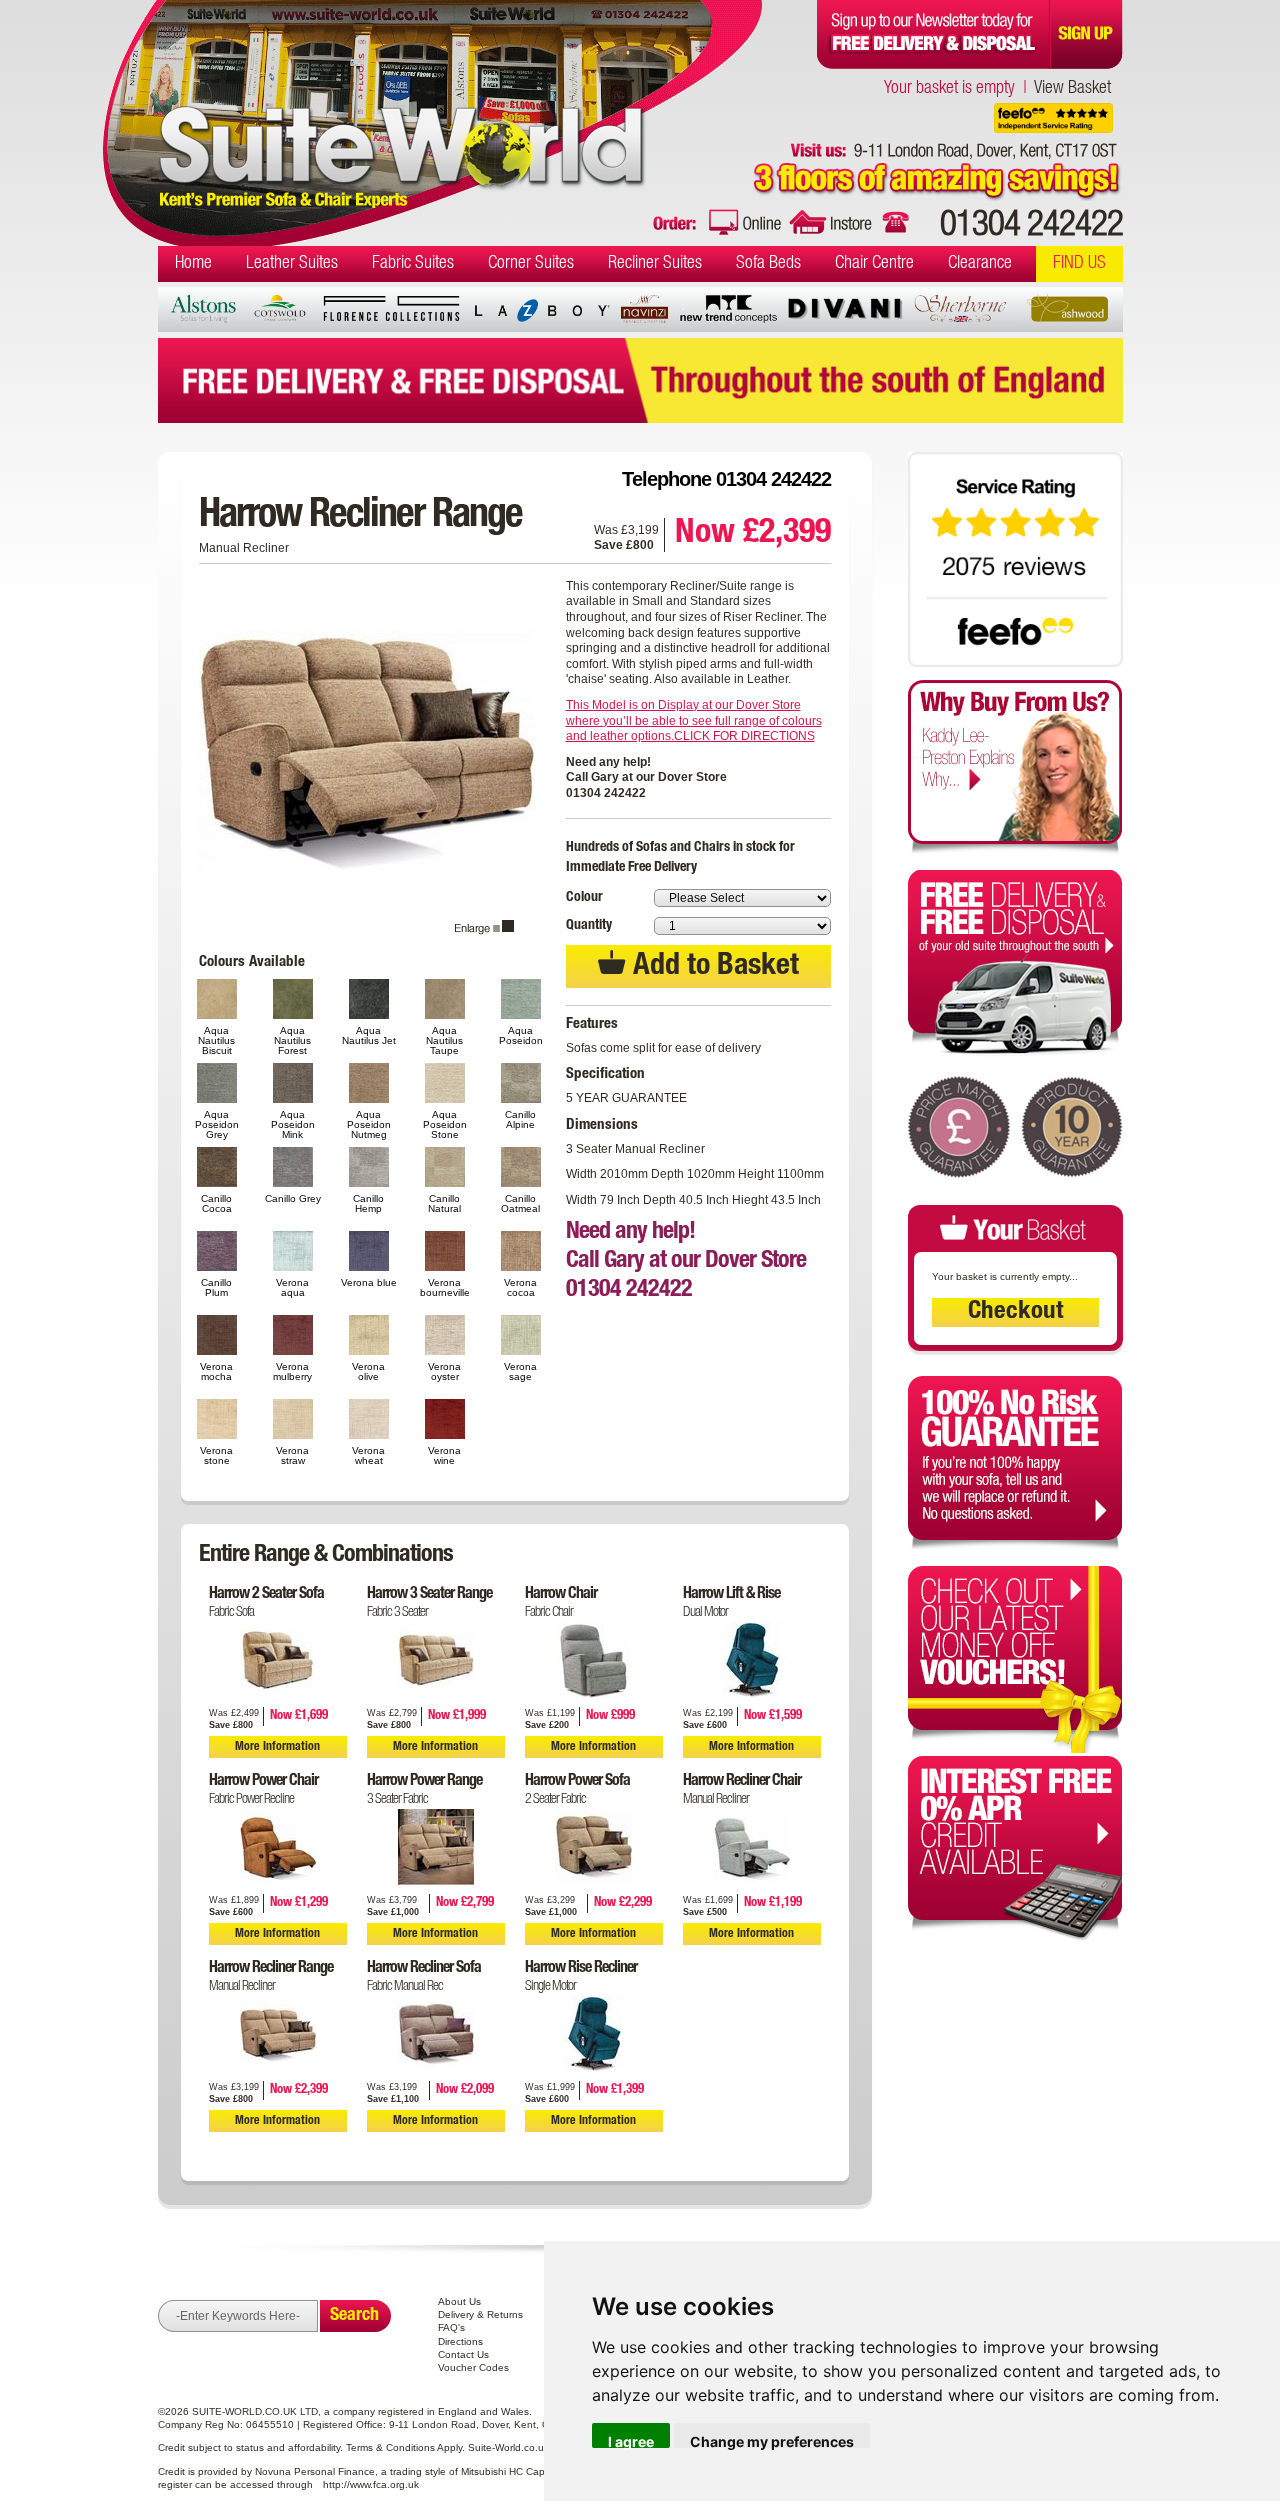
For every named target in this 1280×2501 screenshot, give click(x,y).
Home (193, 264)
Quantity (589, 926)
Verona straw (292, 1455)
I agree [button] (631, 2440)
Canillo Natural (444, 1203)
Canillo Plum (216, 1287)
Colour (584, 898)
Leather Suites (292, 264)
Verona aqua (292, 1287)
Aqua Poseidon (521, 1035)
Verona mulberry (292, 1371)
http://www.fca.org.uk (371, 2484)
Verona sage (520, 1371)
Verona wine (444, 1455)
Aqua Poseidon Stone (445, 1124)
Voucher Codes (473, 2367)
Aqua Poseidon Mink (293, 1124)
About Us (459, 2301)
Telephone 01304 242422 (726, 479)
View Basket (1072, 89)
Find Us (1079, 264)
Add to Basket (712, 968)
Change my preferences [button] (772, 2440)
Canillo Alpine (520, 1119)
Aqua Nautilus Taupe (444, 1040)
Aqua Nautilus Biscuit (216, 1040)
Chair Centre (874, 264)
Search (354, 2316)
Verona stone (216, 1455)
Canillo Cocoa (216, 1203)
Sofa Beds (768, 264)
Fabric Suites (413, 264)
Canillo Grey (293, 1198)
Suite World (402, 107)
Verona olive (368, 1371)
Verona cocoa (520, 1287)
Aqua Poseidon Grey (217, 1124)
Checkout (1015, 1312)
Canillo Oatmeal (520, 1203)
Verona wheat (368, 1455)
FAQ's (451, 2327)
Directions (460, 2341)
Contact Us (463, 2354)
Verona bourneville (445, 1287)
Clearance (980, 264)
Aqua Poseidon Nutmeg (369, 1124)
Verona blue (369, 1282)
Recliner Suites (655, 264)
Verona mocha (216, 1371)
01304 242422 (1031, 227)
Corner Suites (531, 264)
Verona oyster (444, 1371)
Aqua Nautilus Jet (369, 1035)
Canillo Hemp (368, 1203)
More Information (277, 1747)
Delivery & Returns (480, 2314)
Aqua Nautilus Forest (292, 1040)
